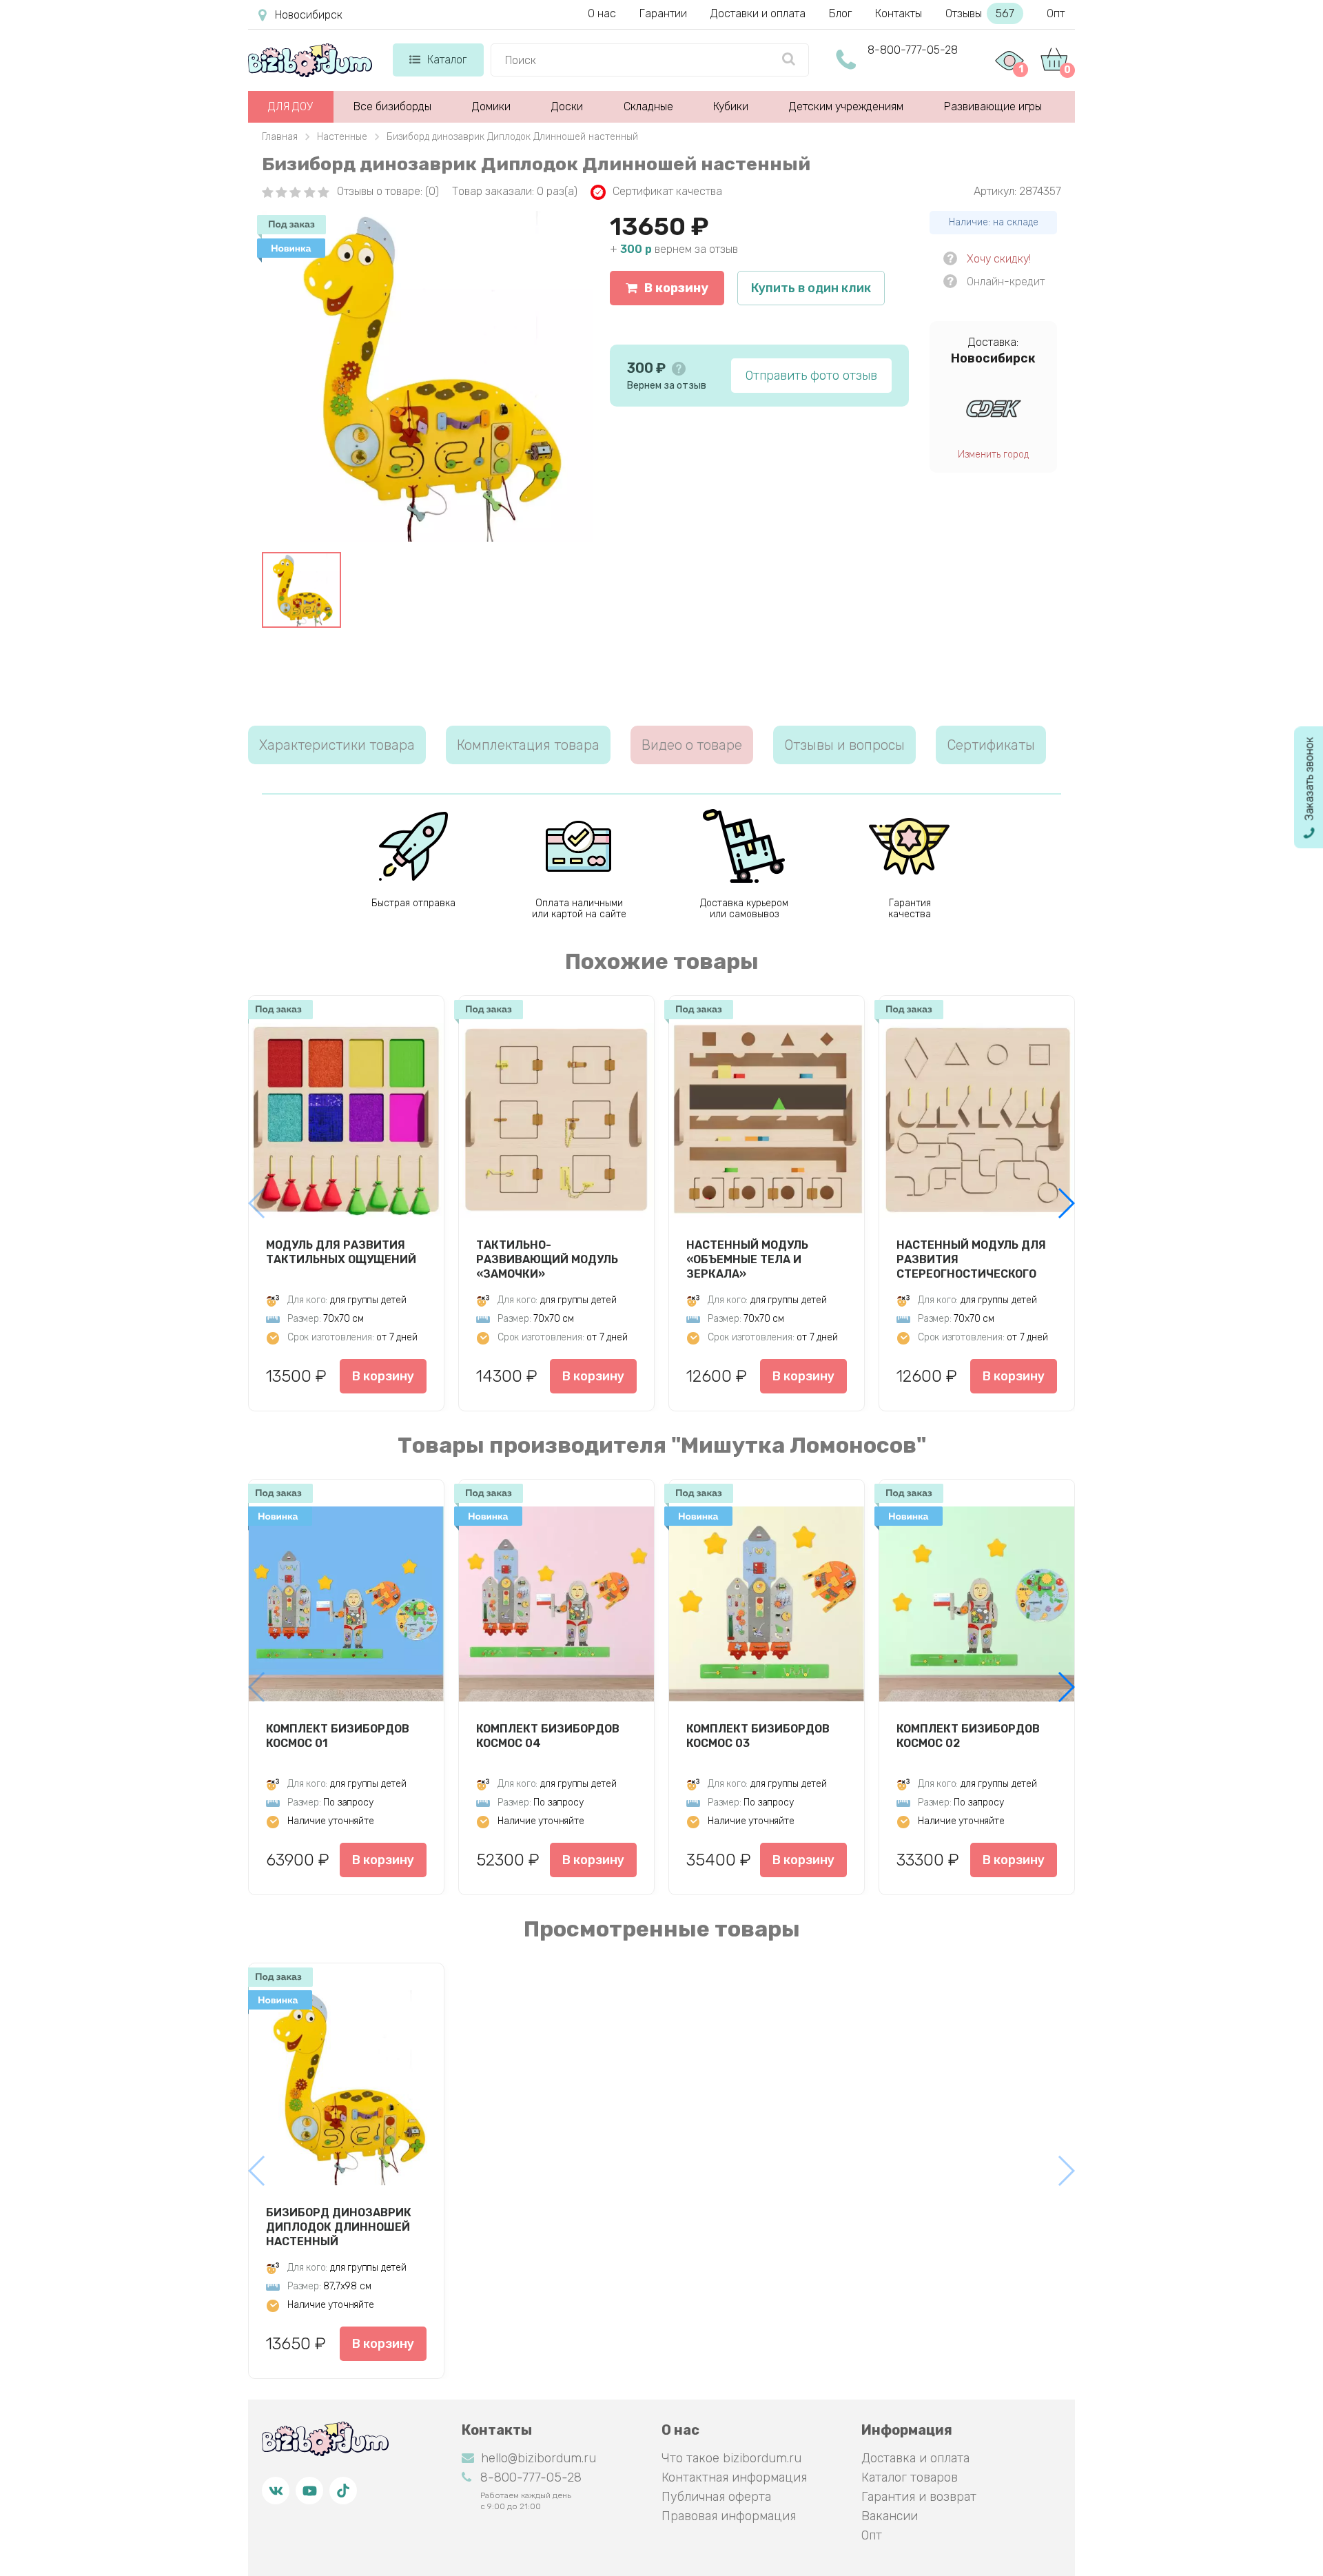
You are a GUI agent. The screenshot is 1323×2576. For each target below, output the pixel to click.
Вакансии (890, 2516)
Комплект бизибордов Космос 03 (758, 1736)
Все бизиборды (392, 106)
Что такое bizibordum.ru (731, 2458)
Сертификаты (991, 745)
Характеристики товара (337, 745)
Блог (840, 13)
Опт (1056, 13)
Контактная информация (734, 2477)
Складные (648, 106)
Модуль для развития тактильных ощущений (341, 1252)
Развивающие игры (993, 106)
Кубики (731, 106)
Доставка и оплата (915, 2458)
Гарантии (663, 13)
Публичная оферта (716, 2497)
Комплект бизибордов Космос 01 (338, 1736)
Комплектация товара (528, 745)
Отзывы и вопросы (844, 745)
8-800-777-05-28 (913, 50)
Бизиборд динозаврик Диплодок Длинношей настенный (339, 2227)
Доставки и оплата (758, 13)
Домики (491, 106)
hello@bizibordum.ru (539, 2458)
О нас (602, 13)
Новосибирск (309, 15)
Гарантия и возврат (919, 2497)
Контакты (899, 13)
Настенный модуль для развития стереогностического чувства (971, 1259)
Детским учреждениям (846, 106)
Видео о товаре (692, 745)
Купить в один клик (811, 288)
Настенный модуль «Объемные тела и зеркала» (747, 1259)
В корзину (676, 288)
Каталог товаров (910, 2477)
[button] (1066, 1203)
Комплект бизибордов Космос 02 (968, 1736)
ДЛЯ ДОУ (290, 106)
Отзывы (980, 13)
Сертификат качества (667, 191)
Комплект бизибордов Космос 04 (548, 1736)
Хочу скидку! (999, 259)
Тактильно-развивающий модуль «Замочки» (547, 1259)
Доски (567, 106)
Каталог (447, 60)
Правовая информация (729, 2516)
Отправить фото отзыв (811, 376)
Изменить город (993, 454)
